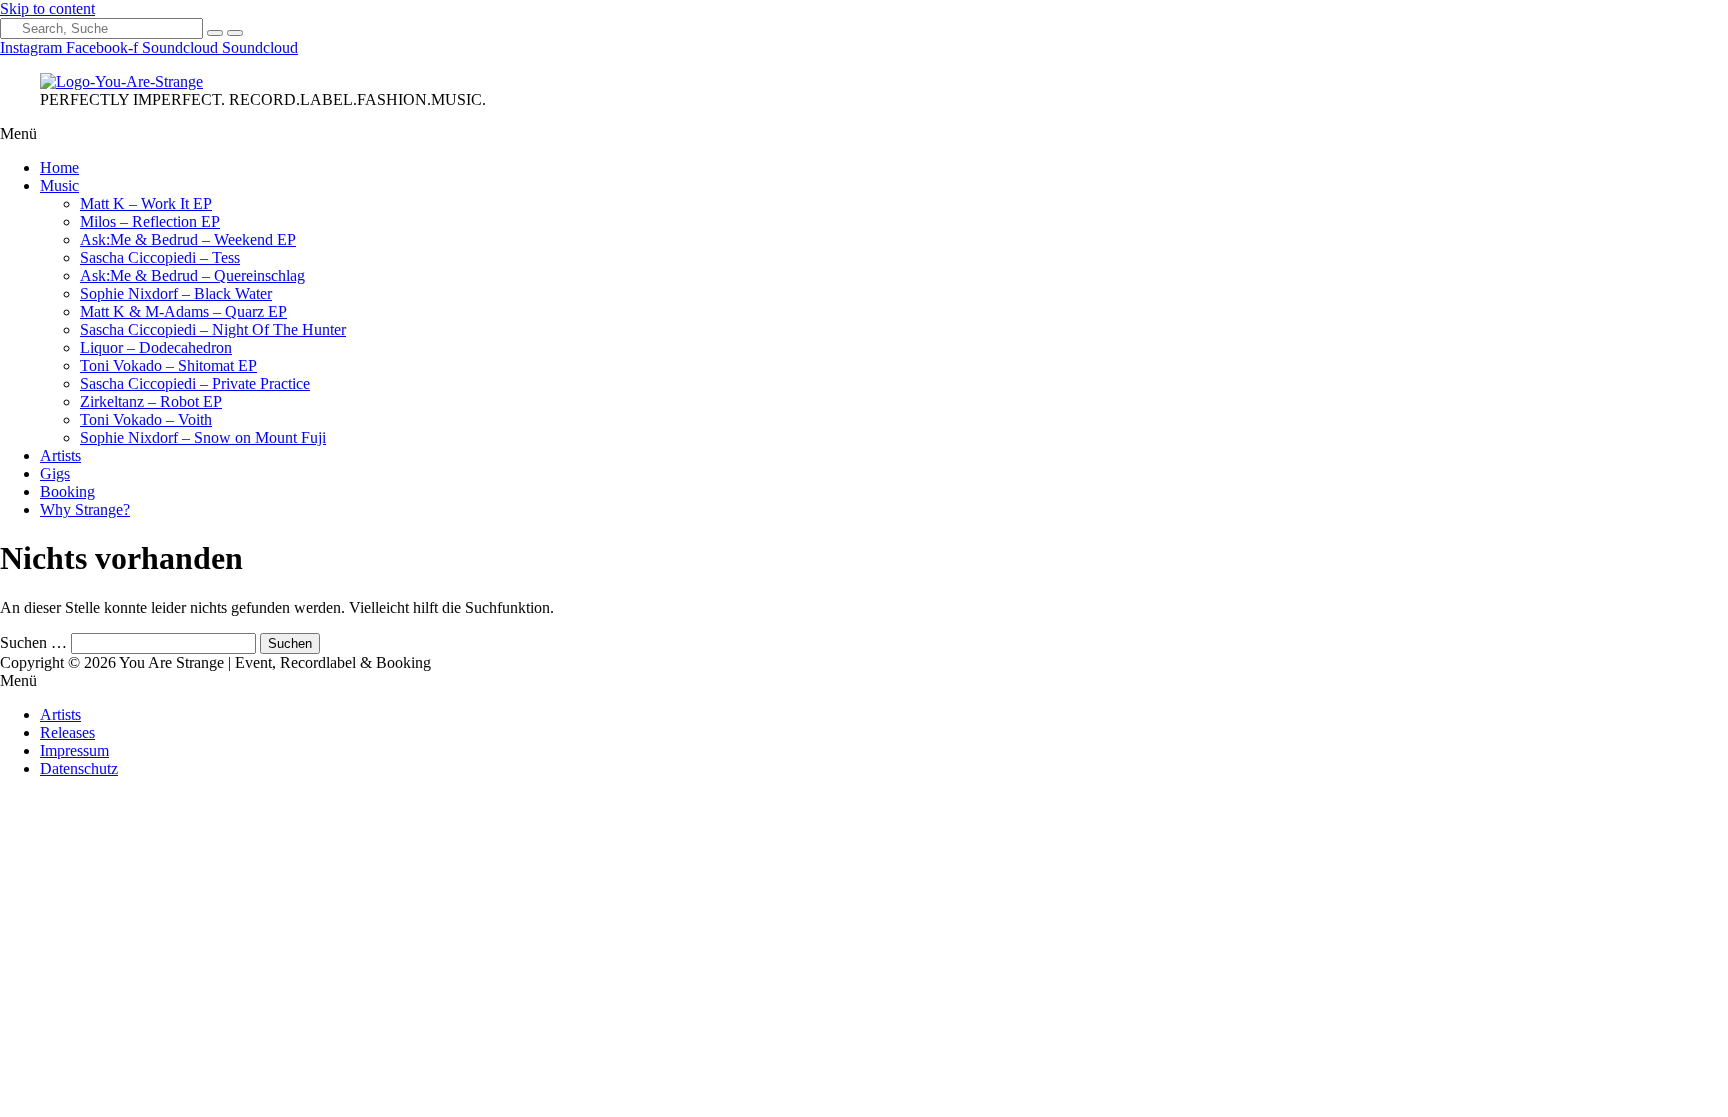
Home (59, 167)
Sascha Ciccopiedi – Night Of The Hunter (213, 329)
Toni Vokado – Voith (146, 419)
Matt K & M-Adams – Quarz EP (183, 311)
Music (59, 185)
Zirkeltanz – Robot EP (151, 401)
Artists (60, 455)
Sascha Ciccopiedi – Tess (160, 257)
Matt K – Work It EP (146, 203)
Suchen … (33, 642)
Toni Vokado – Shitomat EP (168, 365)
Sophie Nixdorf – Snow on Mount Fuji (203, 437)
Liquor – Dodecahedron (156, 347)
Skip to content (47, 8)
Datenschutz (79, 768)
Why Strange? (85, 509)
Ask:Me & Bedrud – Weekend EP (188, 239)
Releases (67, 732)
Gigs (55, 473)
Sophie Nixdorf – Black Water (176, 293)
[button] (864, 134)
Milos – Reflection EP (150, 221)
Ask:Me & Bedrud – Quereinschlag (192, 275)
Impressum (74, 750)
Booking (67, 491)
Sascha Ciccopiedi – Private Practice (195, 383)
